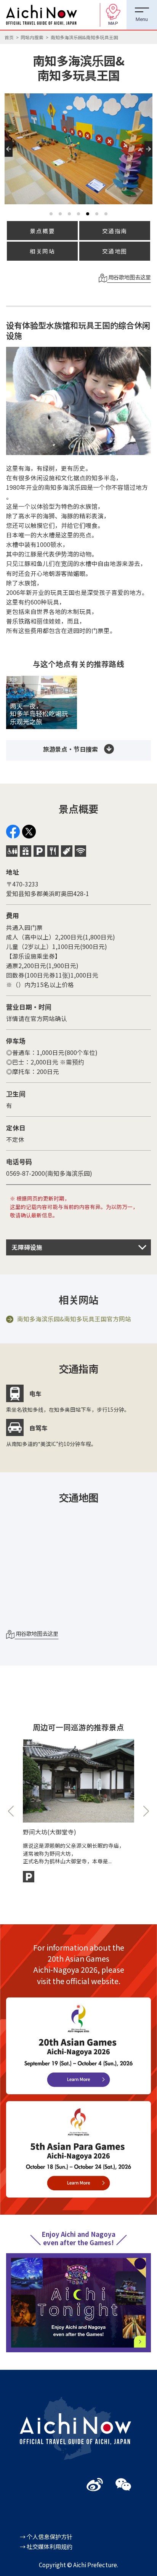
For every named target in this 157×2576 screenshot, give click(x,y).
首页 (9, 37)
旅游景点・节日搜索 (70, 749)
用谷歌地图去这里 (129, 277)
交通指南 (115, 231)
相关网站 (42, 251)
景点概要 (42, 231)
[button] (10, 157)
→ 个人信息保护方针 (46, 2536)
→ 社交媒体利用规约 (46, 2546)
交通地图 (115, 251)
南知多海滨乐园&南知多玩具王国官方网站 (74, 1319)
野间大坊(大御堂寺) (50, 1832)
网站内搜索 (32, 37)
